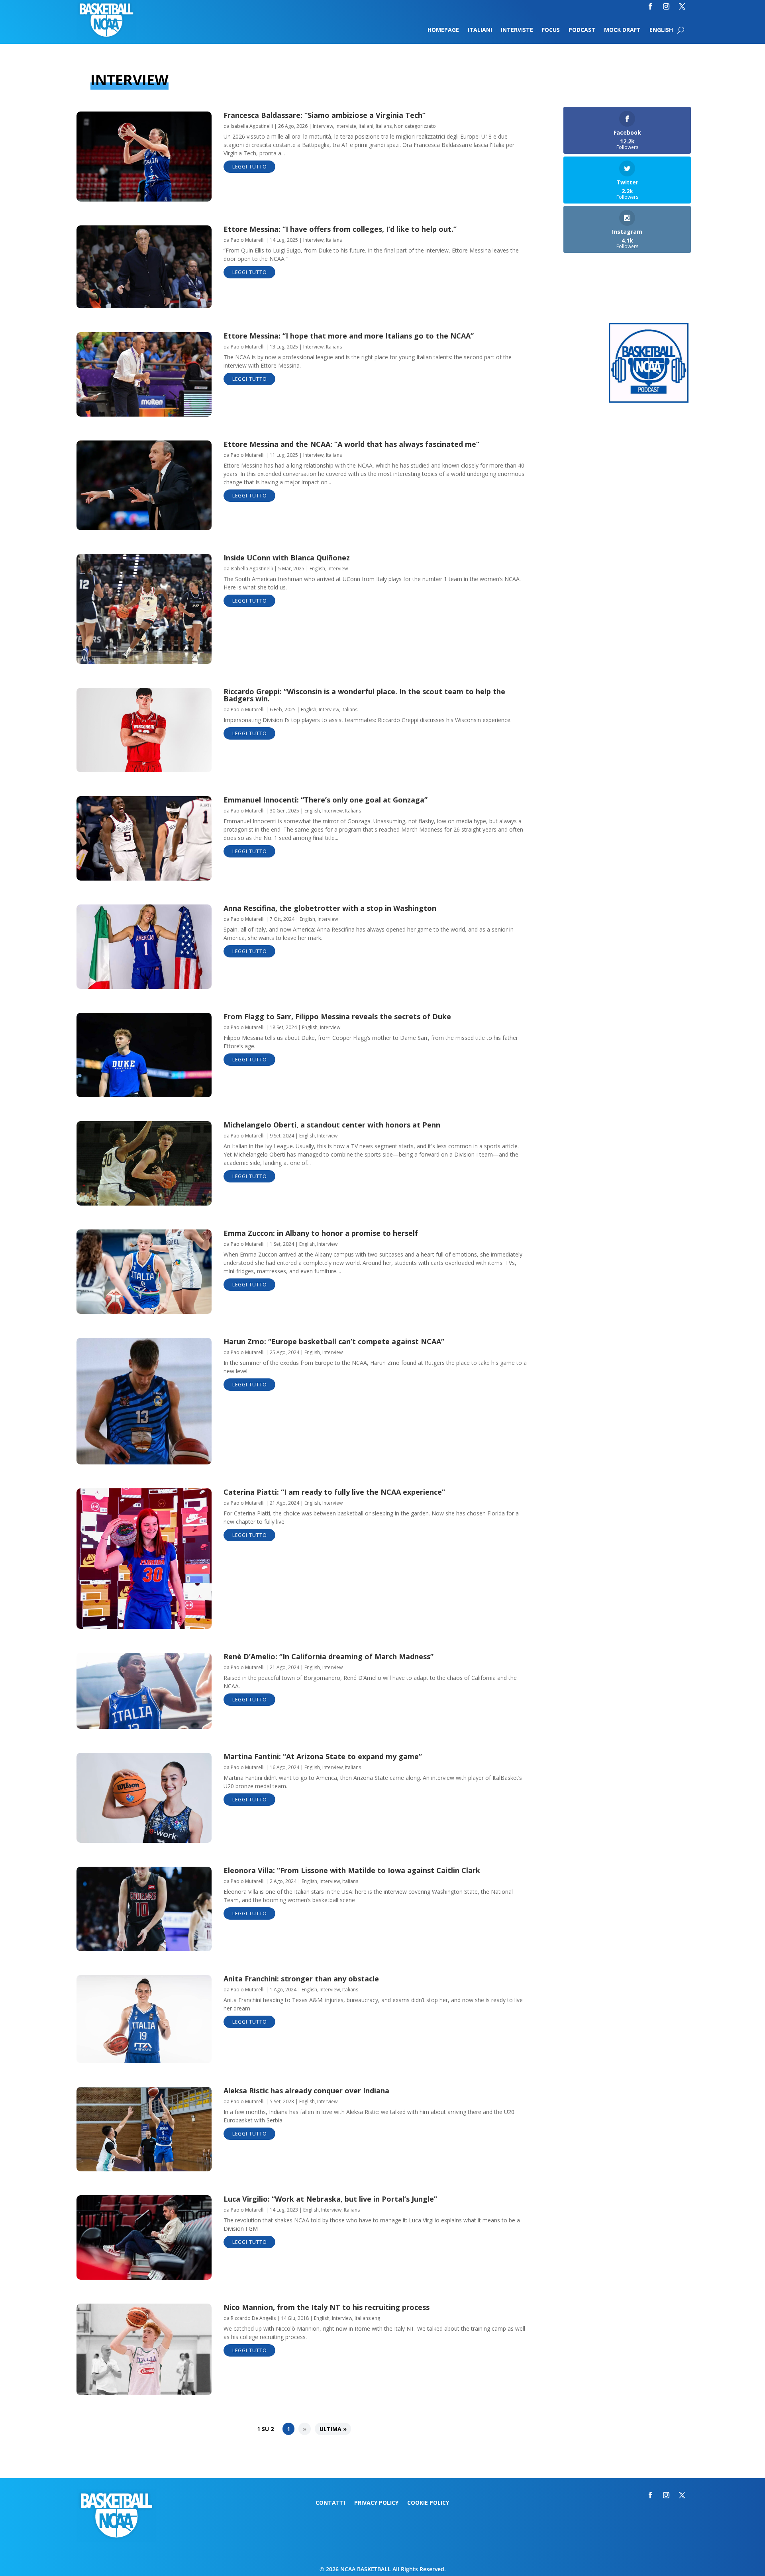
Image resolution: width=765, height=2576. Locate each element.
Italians (384, 126)
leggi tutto (250, 167)
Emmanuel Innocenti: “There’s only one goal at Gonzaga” (326, 800)
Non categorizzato (415, 126)
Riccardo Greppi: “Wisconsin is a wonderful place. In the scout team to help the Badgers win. (364, 695)
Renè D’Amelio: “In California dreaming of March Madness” (329, 1656)
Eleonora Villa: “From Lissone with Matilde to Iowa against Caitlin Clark (352, 1870)
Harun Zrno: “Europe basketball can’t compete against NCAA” (334, 1341)
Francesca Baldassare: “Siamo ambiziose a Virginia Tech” (325, 115)
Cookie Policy (428, 2503)
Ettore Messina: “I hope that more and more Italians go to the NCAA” (349, 336)
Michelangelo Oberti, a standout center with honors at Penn (332, 1125)
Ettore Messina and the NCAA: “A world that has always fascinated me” (351, 444)
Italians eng (367, 2318)
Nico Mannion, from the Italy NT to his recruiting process (327, 2307)
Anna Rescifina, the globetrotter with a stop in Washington (330, 908)
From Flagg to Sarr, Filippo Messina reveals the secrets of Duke (337, 1016)
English (661, 30)
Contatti (331, 2503)
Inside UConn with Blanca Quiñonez (287, 558)
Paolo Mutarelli (248, 240)
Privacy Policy (376, 2503)
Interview (323, 126)
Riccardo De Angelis (253, 2318)
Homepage (443, 30)
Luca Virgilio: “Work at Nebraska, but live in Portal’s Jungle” (330, 2199)
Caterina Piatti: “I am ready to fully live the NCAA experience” (334, 1492)
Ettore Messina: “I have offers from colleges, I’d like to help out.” (340, 229)
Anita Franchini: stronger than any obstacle (301, 1979)
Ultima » (333, 2429)
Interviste (517, 30)
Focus (551, 30)
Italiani (480, 30)
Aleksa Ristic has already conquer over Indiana (306, 2091)
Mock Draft (622, 30)
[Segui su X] (682, 6)
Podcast (582, 30)
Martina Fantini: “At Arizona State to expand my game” (323, 1756)
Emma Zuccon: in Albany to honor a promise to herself (321, 1233)
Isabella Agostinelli (252, 126)
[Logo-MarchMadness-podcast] (649, 400)
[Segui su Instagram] (666, 6)
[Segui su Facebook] (650, 6)
